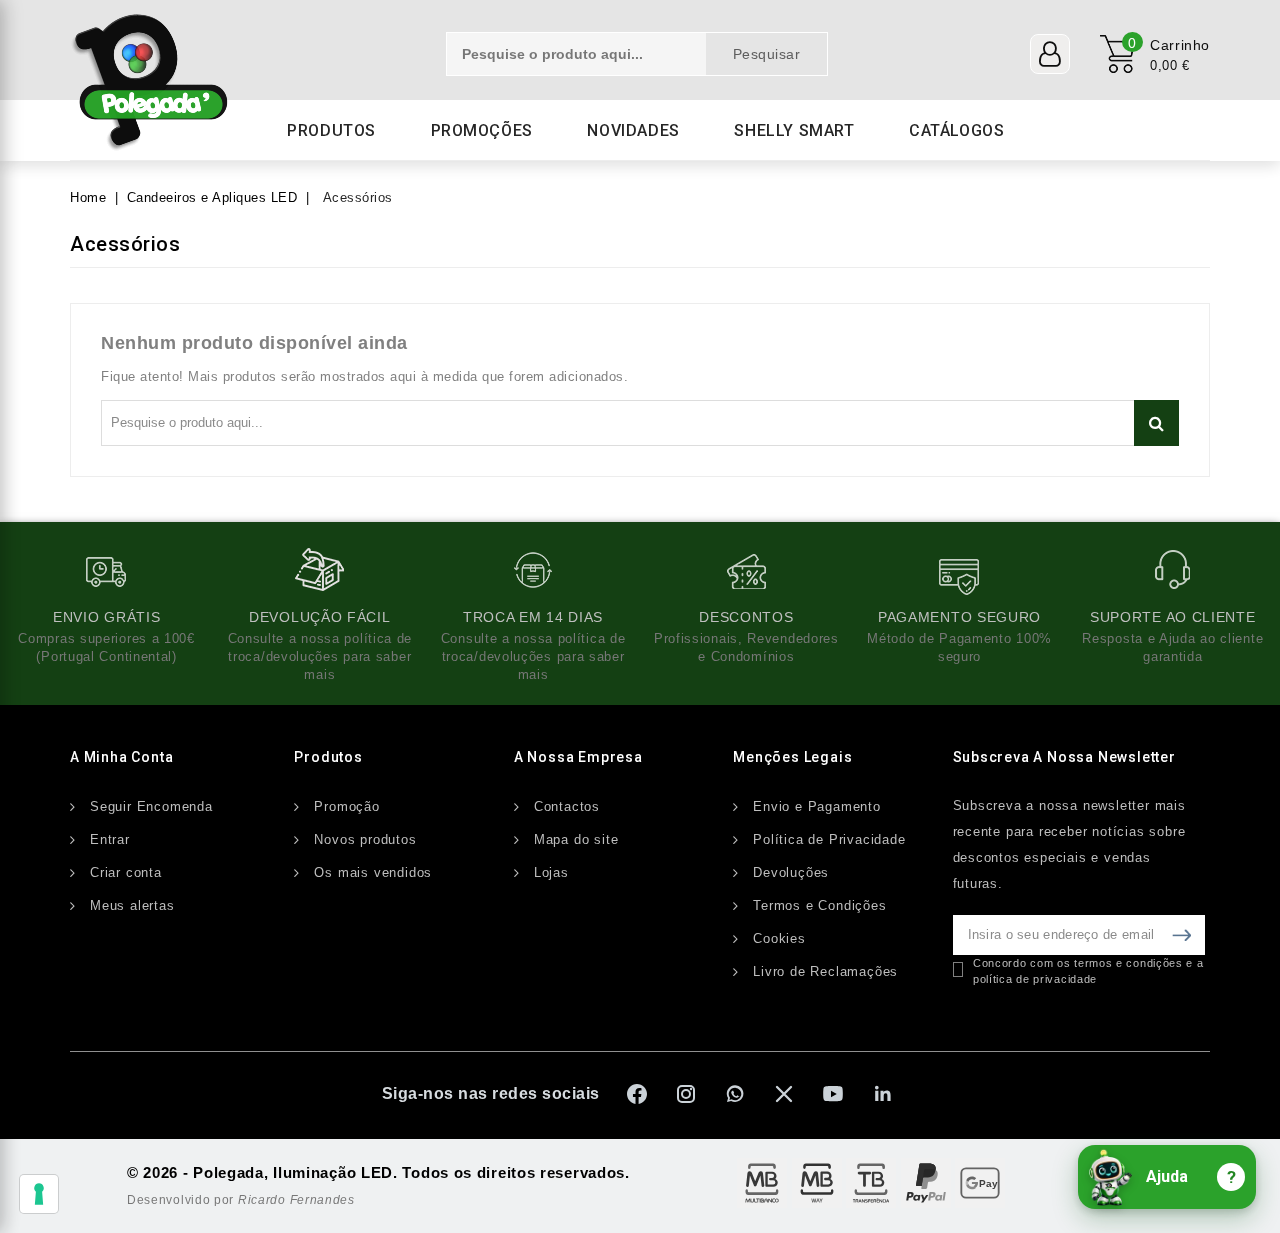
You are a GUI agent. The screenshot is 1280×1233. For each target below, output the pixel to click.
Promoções (482, 130)
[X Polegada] (784, 1094)
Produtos (331, 130)
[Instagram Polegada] (686, 1094)
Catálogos (956, 130)
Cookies (779, 938)
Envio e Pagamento (817, 806)
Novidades (633, 130)
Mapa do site (576, 839)
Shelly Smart (794, 130)
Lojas (551, 872)
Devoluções (791, 872)
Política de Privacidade (829, 839)
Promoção (346, 806)
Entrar (110, 839)
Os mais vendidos (373, 872)
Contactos (567, 806)
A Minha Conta (121, 757)
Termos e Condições (819, 905)
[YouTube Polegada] (833, 1094)
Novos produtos (365, 839)
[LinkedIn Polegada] (882, 1094)
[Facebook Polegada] (637, 1094)
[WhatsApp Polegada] (735, 1094)
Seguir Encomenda (151, 806)
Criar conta (126, 872)
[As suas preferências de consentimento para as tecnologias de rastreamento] (39, 1194)
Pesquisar (767, 54)
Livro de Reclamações (825, 971)
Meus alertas (132, 905)
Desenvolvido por (241, 1200)
